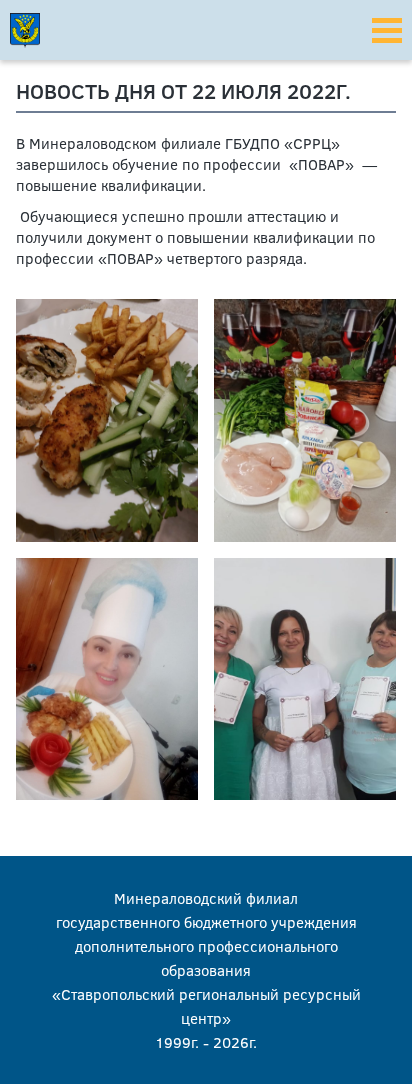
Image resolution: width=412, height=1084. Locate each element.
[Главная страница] (60, 30)
